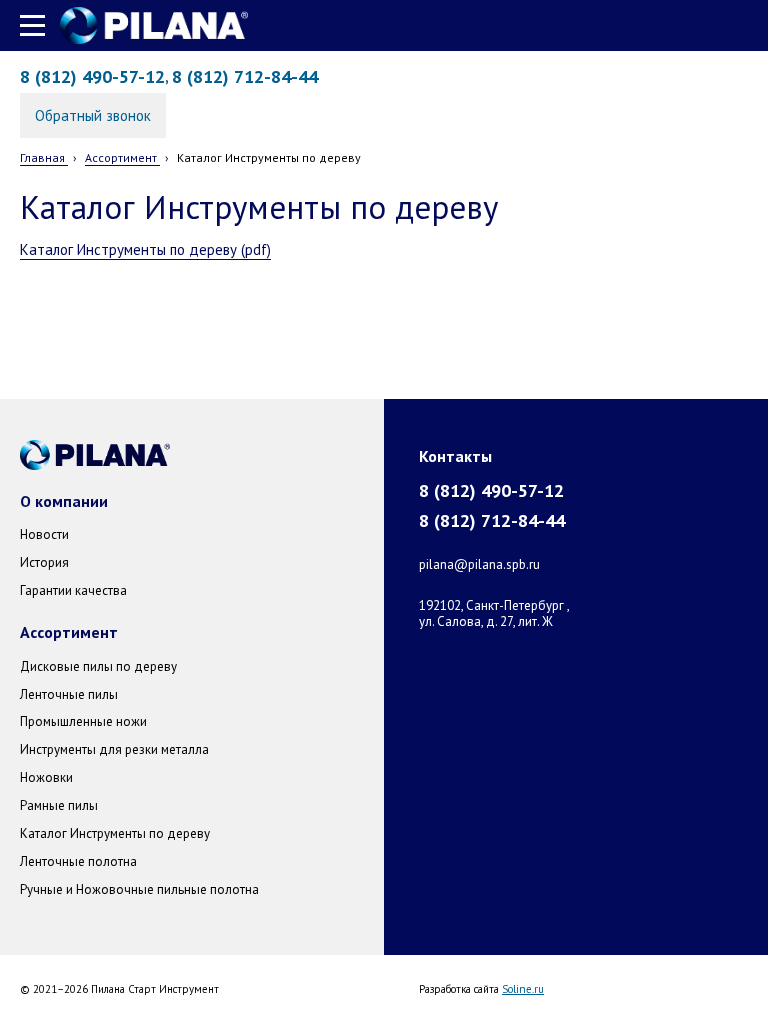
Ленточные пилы (69, 694)
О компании (64, 501)
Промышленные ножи (83, 721)
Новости (44, 534)
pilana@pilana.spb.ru (479, 564)
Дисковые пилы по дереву (98, 666)
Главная (44, 157)
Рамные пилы (59, 805)
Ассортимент (122, 157)
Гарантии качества (73, 590)
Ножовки (46, 777)
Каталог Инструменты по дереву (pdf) (145, 249)
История (44, 562)
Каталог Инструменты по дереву (115, 833)
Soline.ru (523, 989)
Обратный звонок (93, 115)
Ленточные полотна (78, 861)
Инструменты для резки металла (114, 749)
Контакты (455, 456)
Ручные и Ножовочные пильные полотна (139, 889)
